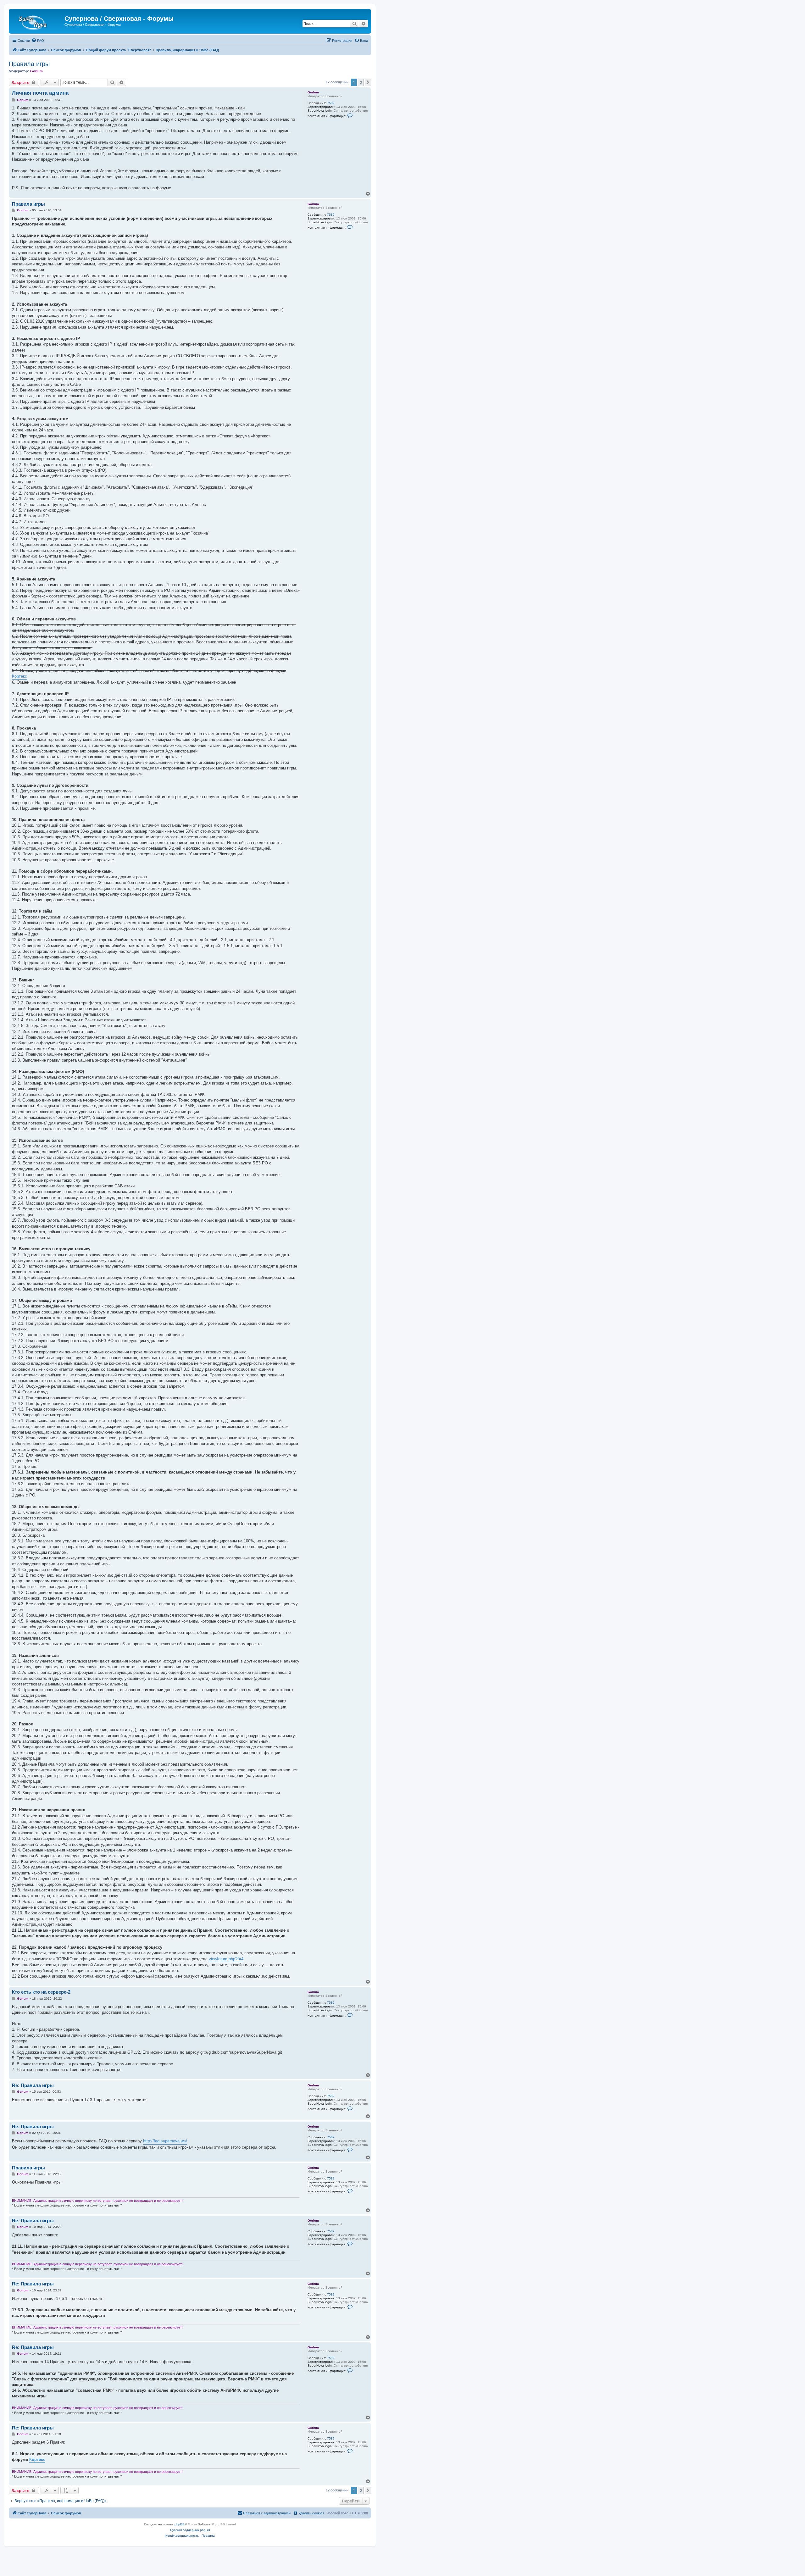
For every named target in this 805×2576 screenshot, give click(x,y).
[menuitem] (38, 41)
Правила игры (29, 64)
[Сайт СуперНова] (37, 20)
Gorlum (36, 71)
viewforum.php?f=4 (226, 1959)
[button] (368, 82)
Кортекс (19, 676)
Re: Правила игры (33, 2085)
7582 (331, 103)
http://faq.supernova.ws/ (165, 2141)
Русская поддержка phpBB (190, 2530)
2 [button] (361, 82)
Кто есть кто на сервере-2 (41, 1992)
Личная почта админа (40, 93)
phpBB (180, 2524)
